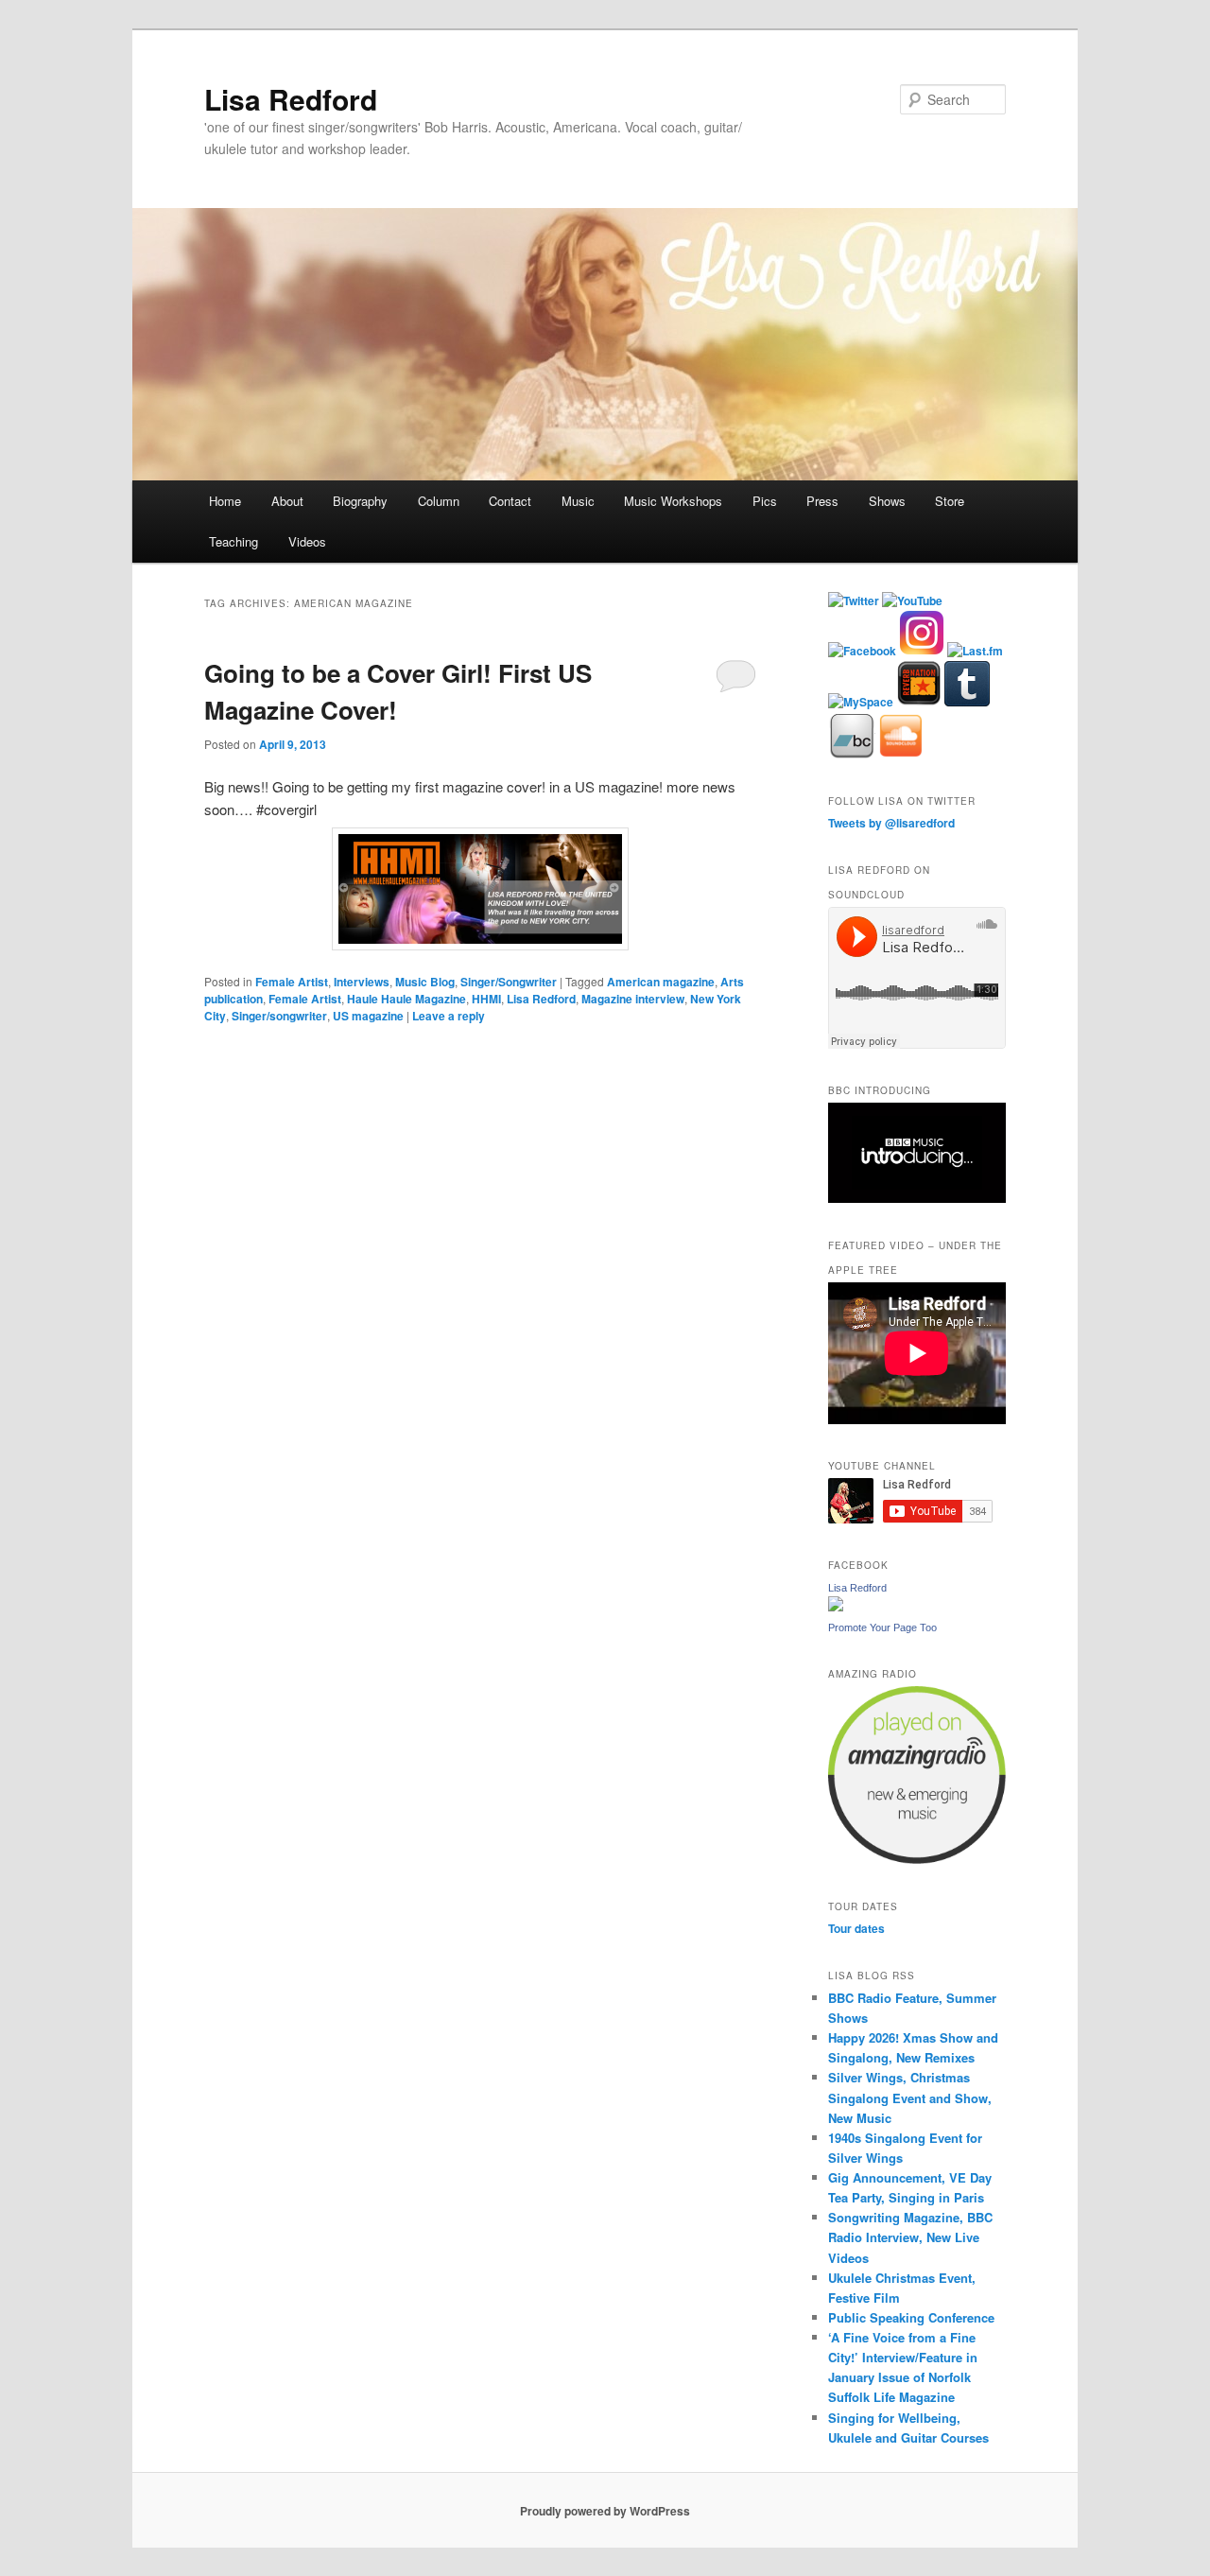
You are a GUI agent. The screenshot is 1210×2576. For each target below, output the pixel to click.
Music (578, 501)
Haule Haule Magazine (406, 999)
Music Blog (425, 982)
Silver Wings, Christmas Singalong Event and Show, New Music (910, 2097)
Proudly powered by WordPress (605, 2511)
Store (950, 501)
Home (225, 501)
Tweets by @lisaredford (891, 823)
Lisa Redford (291, 99)
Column (439, 501)
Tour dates (856, 1928)
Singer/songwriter (279, 1016)
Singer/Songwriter (509, 982)
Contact (510, 501)
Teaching (233, 541)
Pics (765, 501)
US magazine (368, 1016)
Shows (887, 501)
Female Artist (292, 982)
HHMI (486, 999)
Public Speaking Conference (911, 2317)
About (287, 501)
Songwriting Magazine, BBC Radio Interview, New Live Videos (910, 2237)
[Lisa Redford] (836, 1607)
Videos (307, 541)
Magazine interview (633, 999)
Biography (360, 501)
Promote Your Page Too (882, 1627)
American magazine (661, 982)
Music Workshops (673, 501)
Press (822, 501)
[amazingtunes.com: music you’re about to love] (917, 1859)
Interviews (362, 982)
